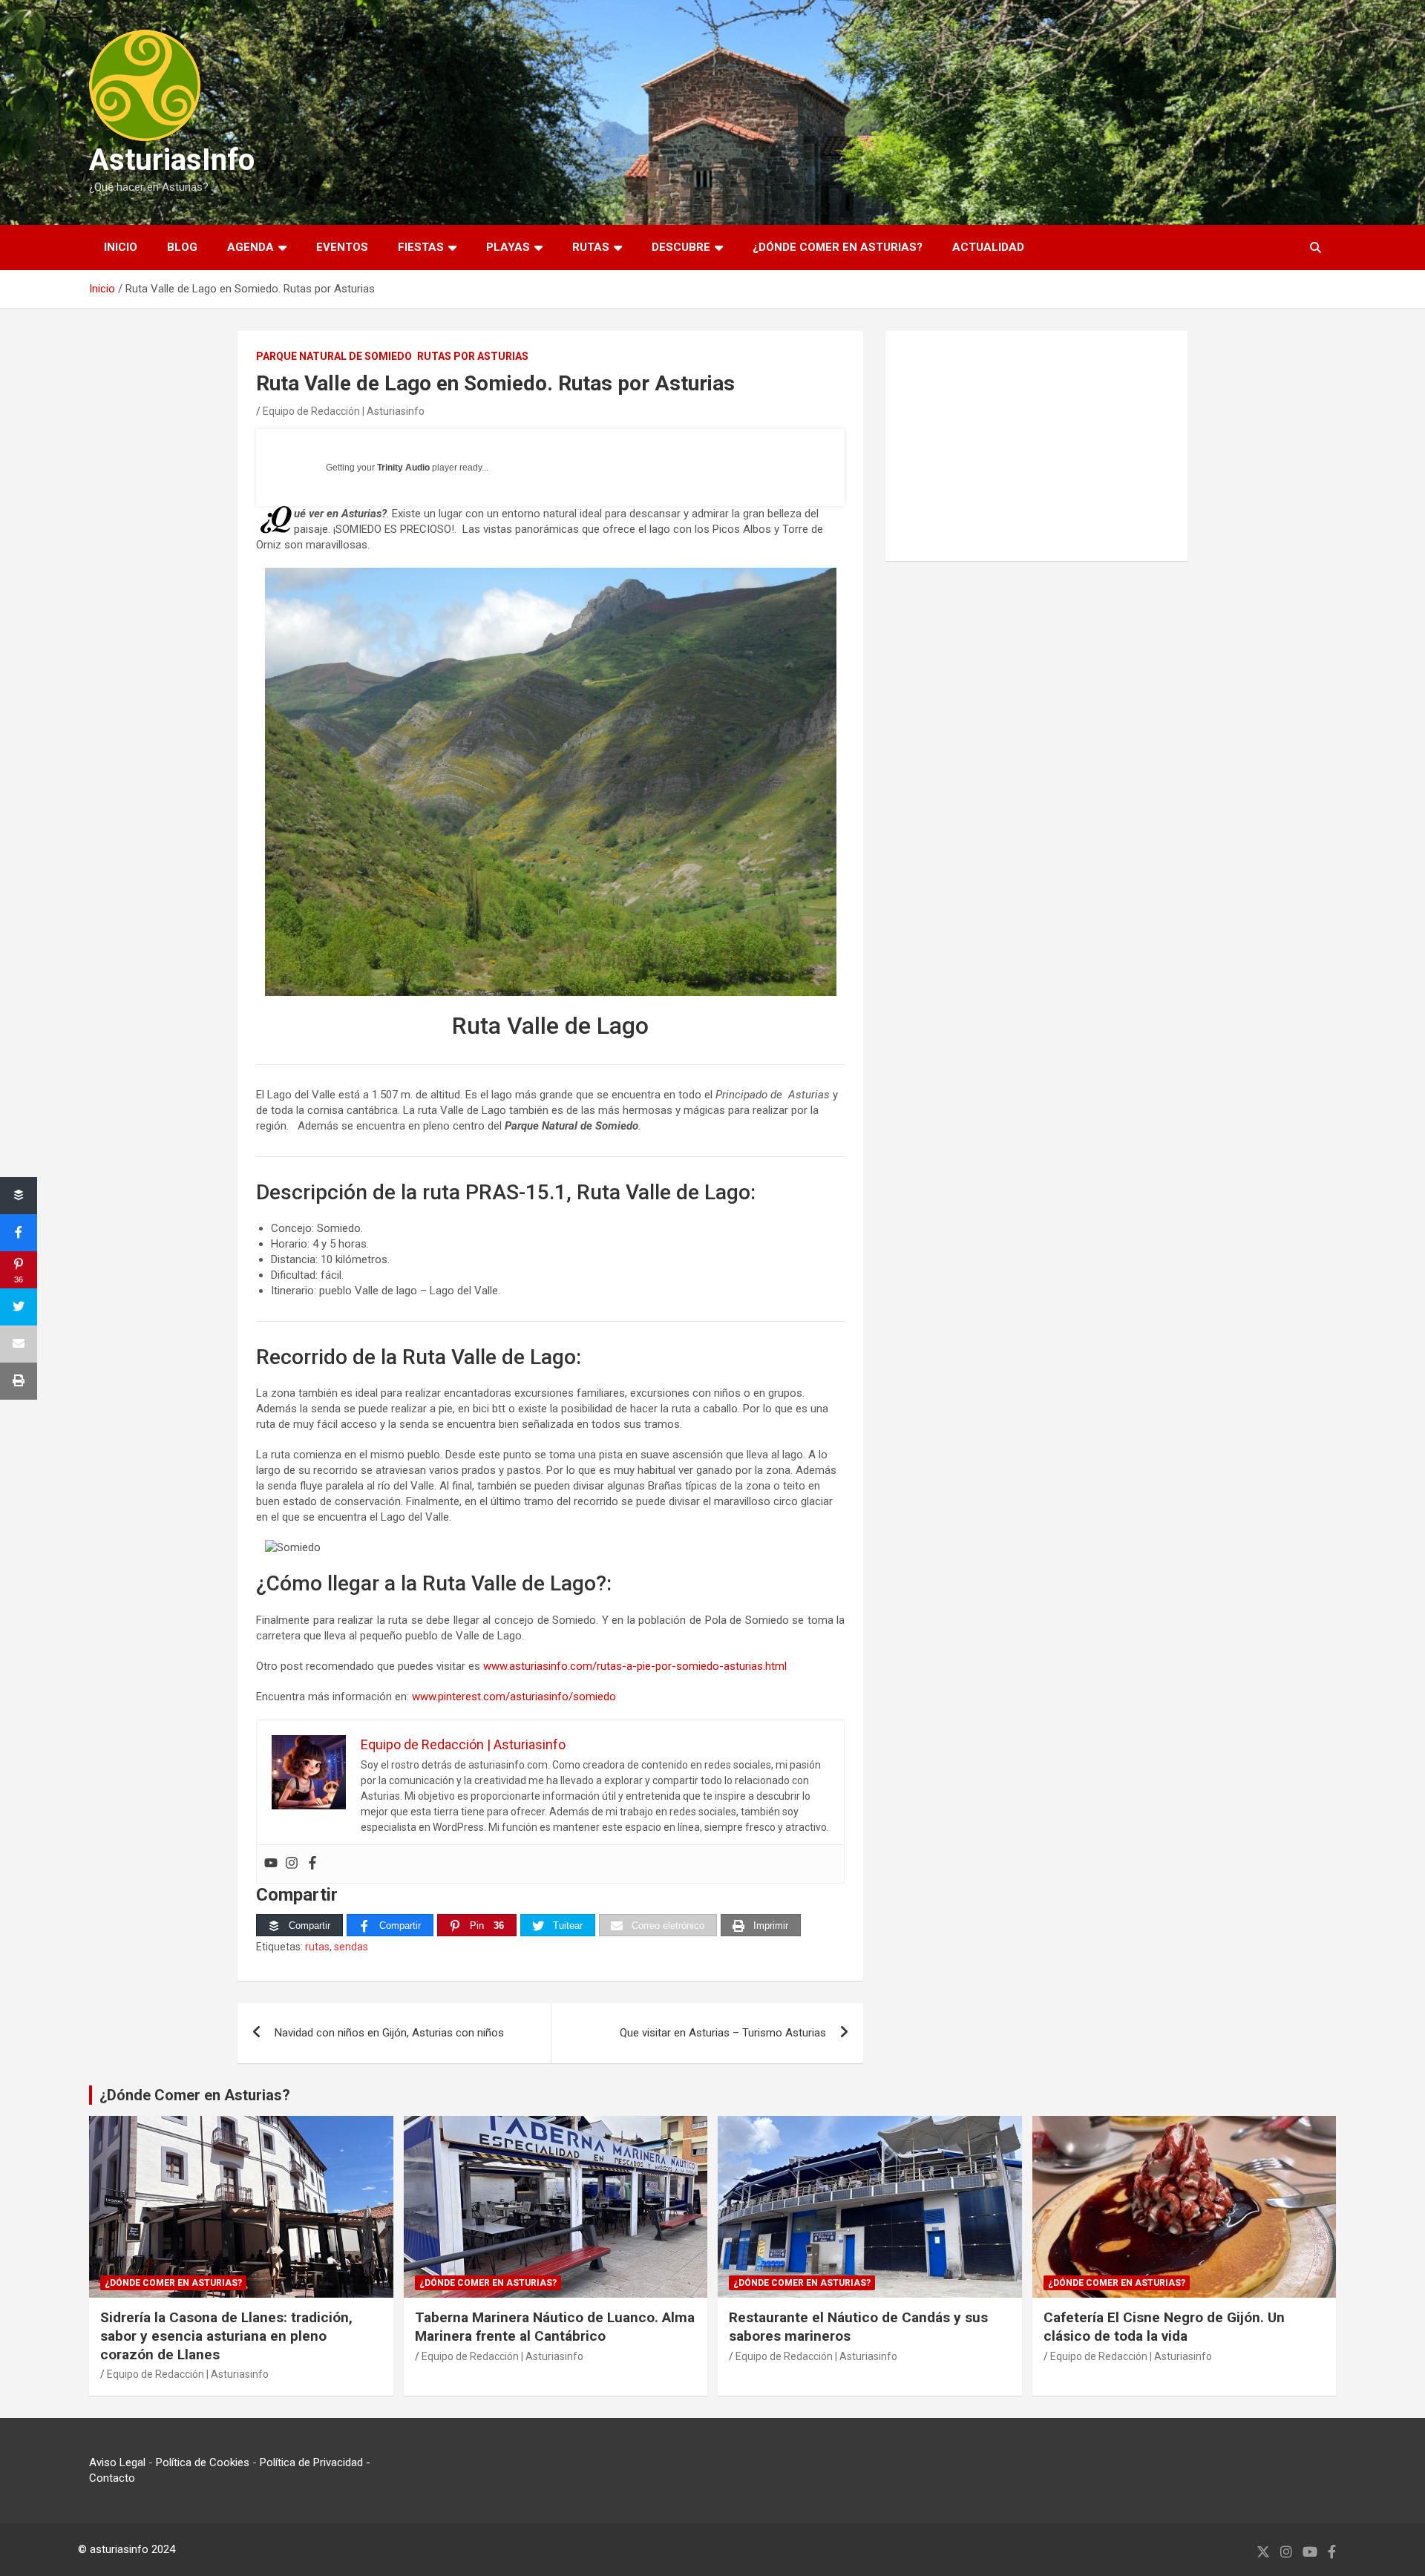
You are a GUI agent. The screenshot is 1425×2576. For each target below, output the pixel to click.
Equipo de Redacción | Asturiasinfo (344, 411)
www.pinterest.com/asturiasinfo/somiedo (514, 1697)
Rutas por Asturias (473, 356)
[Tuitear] (19, 1307)
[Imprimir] (19, 1381)
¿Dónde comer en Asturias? (838, 247)
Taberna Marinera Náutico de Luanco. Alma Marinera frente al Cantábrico (555, 2327)
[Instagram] (292, 1864)
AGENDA (250, 247)
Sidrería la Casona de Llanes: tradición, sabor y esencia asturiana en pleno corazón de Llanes (226, 2336)
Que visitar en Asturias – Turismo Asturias (723, 2033)
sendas (351, 1947)
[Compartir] (19, 1196)
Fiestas (421, 247)
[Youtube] (271, 1864)
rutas (317, 1947)
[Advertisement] (1036, 446)
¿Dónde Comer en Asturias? (195, 2095)
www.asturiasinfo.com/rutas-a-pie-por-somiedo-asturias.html (635, 1666)
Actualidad (988, 247)
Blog (182, 247)
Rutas (591, 247)
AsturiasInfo (172, 160)
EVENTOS (342, 247)
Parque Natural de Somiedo (334, 356)
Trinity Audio (403, 468)
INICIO (121, 247)
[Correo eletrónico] (19, 1344)
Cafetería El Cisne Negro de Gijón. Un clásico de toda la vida (1164, 2327)
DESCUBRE (681, 247)
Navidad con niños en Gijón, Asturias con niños (389, 2033)
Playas (508, 247)
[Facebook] (312, 1864)
